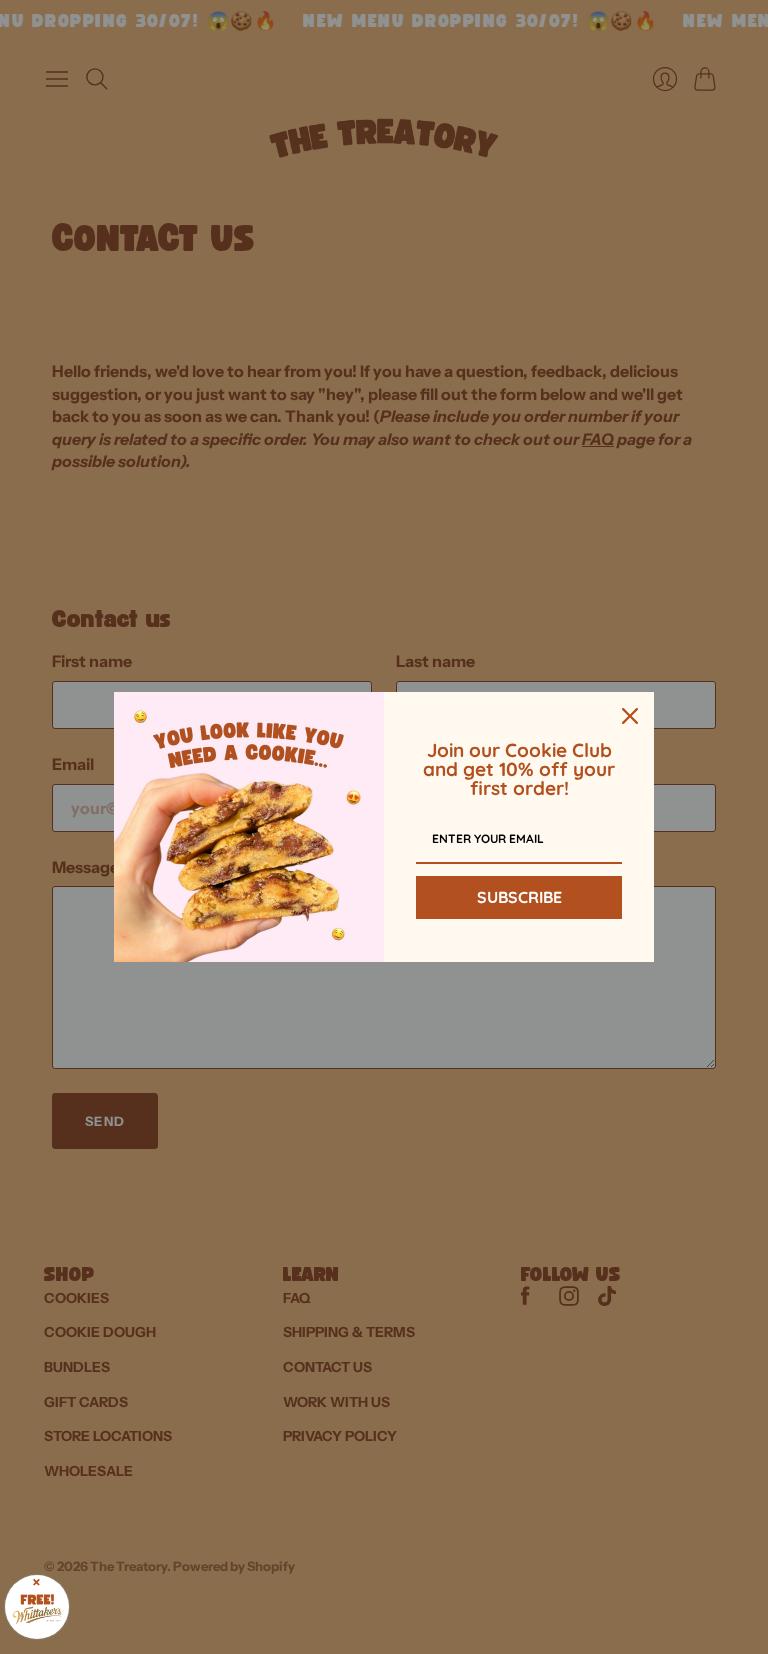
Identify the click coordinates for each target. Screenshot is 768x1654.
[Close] (630, 716)
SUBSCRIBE (519, 897)
